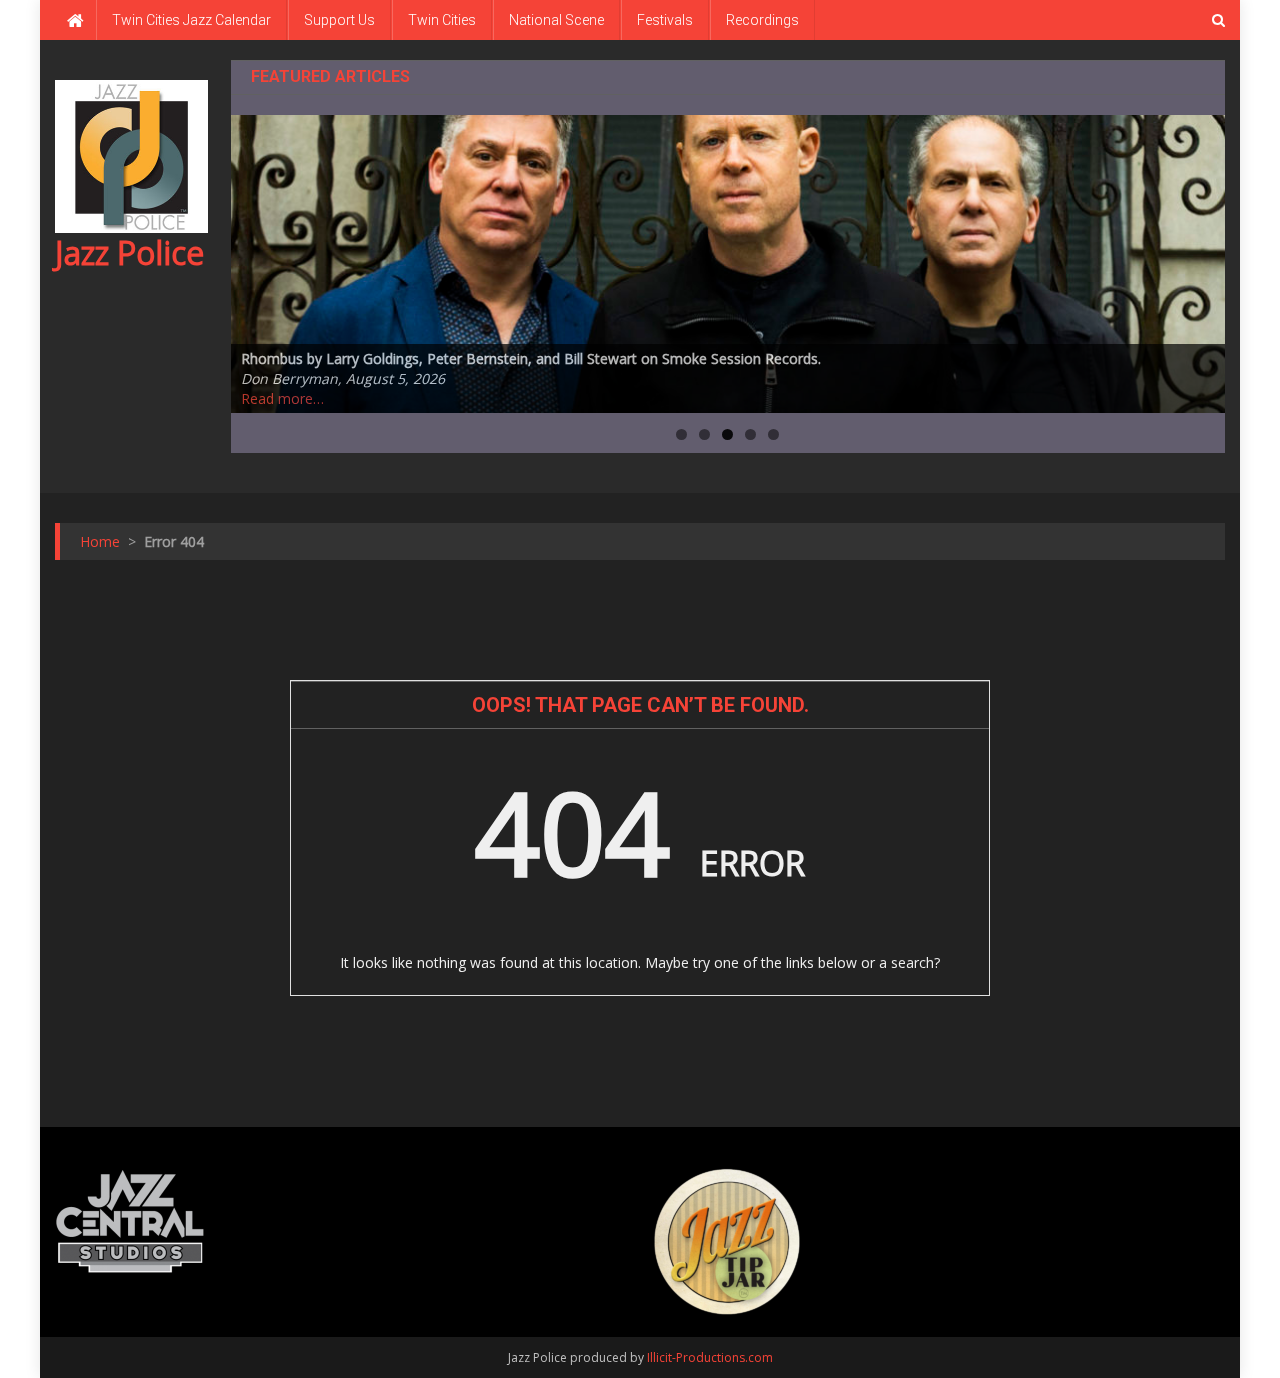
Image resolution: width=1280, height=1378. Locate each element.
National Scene (556, 20)
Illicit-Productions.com (710, 1357)
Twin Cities (442, 20)
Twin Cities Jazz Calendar (191, 20)
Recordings (762, 20)
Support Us (339, 20)
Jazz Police (129, 252)
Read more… (282, 398)
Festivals (665, 20)
